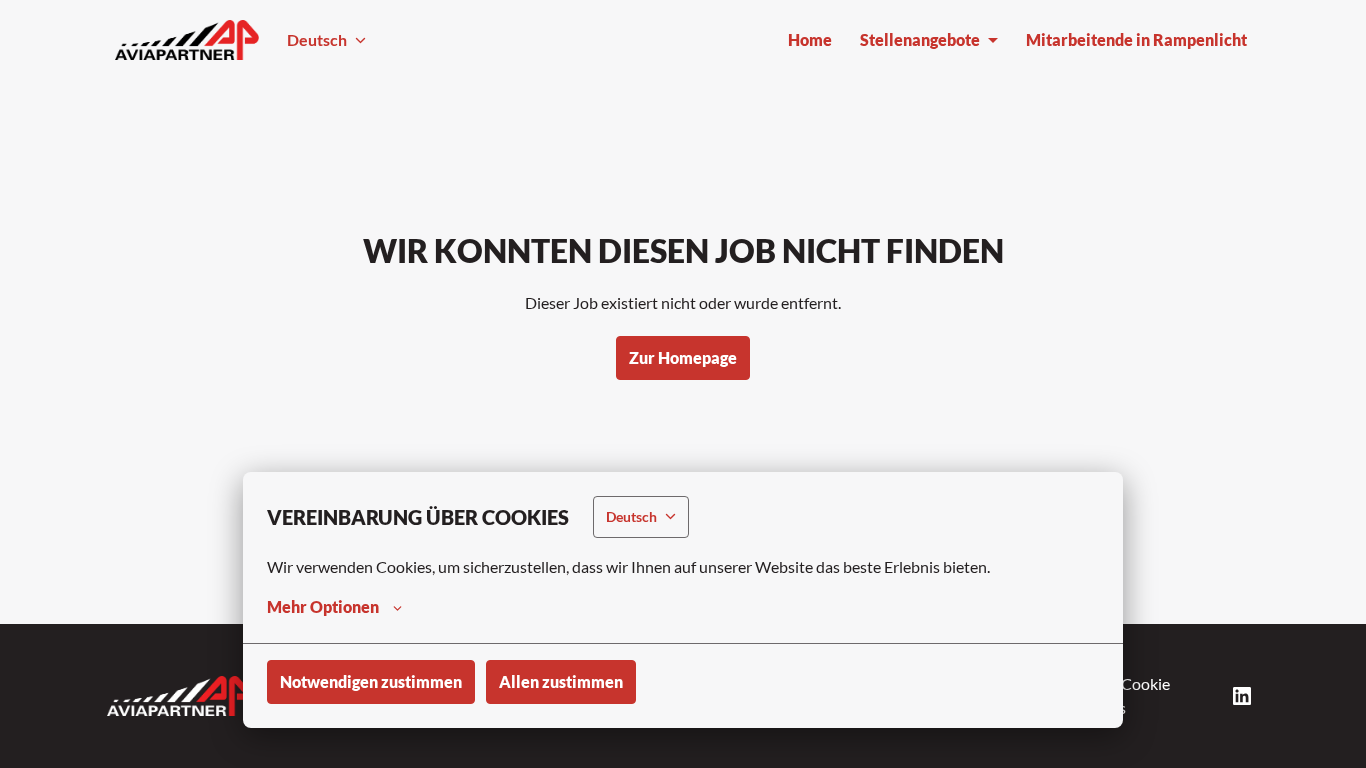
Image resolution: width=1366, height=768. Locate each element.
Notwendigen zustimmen (371, 681)
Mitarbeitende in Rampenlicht (1136, 39)
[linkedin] (1242, 696)
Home (810, 39)
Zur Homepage (683, 357)
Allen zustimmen (561, 681)
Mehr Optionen (323, 606)
